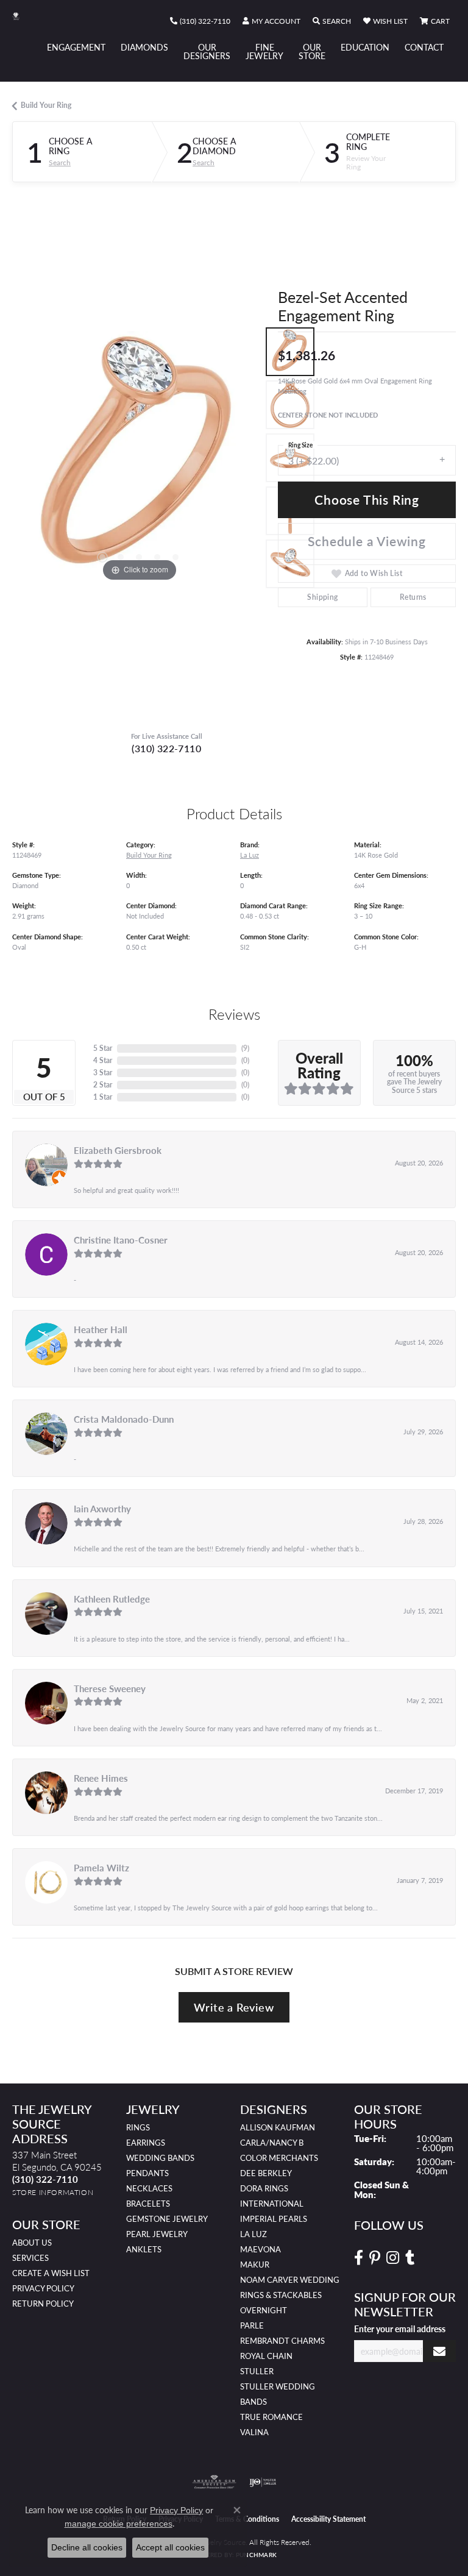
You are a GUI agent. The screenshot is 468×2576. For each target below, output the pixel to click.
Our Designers (207, 51)
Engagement (76, 47)
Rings (138, 2127)
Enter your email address (400, 2329)
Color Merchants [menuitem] (279, 2158)
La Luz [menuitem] (253, 2234)
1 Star (103, 1097)
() (245, 1048)
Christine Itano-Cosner (121, 1240)
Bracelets (148, 2204)
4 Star (103, 1060)
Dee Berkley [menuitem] (266, 2173)
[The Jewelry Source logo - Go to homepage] (22, 16)
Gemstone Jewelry (167, 2219)
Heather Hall (101, 1329)
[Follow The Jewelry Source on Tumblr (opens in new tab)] (410, 2258)
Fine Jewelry (264, 51)
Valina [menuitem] (254, 2432)
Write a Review (234, 2007)
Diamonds (144, 47)
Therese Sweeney (110, 1688)
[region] (139, 458)
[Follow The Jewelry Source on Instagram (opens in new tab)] (393, 2258)
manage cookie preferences (119, 2524)
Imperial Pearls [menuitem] (274, 2219)
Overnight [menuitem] (264, 2310)
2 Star (103, 1085)
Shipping (322, 597)
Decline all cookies (87, 2547)
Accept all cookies (170, 2547)
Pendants (147, 2173)
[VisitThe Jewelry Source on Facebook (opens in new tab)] (359, 2258)
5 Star (103, 1048)
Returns (413, 597)
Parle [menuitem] (252, 2325)
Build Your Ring (46, 105)
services (30, 2258)
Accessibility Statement (328, 2519)
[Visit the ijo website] (263, 2482)
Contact (424, 47)
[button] (271, 21)
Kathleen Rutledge (112, 1599)
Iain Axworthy (102, 1509)
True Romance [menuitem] (271, 2417)
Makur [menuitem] (255, 2265)
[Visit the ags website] (214, 2482)
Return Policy (43, 2304)
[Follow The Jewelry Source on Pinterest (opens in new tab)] (375, 2258)
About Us (32, 2243)
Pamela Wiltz (101, 1868)
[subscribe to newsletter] (439, 2351)
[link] (200, 21)
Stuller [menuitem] (257, 2371)
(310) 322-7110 (166, 748)
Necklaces (149, 2188)
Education (365, 47)
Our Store (312, 51)
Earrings (146, 2143)
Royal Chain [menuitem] (266, 2356)
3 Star (103, 1073)
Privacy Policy (43, 2288)
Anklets (144, 2249)
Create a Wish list (51, 2273)
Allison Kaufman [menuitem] (278, 2127)
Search (60, 163)
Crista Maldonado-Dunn (124, 1419)
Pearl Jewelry (157, 2234)
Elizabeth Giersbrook (118, 1150)
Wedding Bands (160, 2158)
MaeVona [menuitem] (261, 2249)
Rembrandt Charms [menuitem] (282, 2341)
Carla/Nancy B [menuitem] (272, 2143)
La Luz (250, 855)
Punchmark (256, 2555)
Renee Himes (101, 1778)
